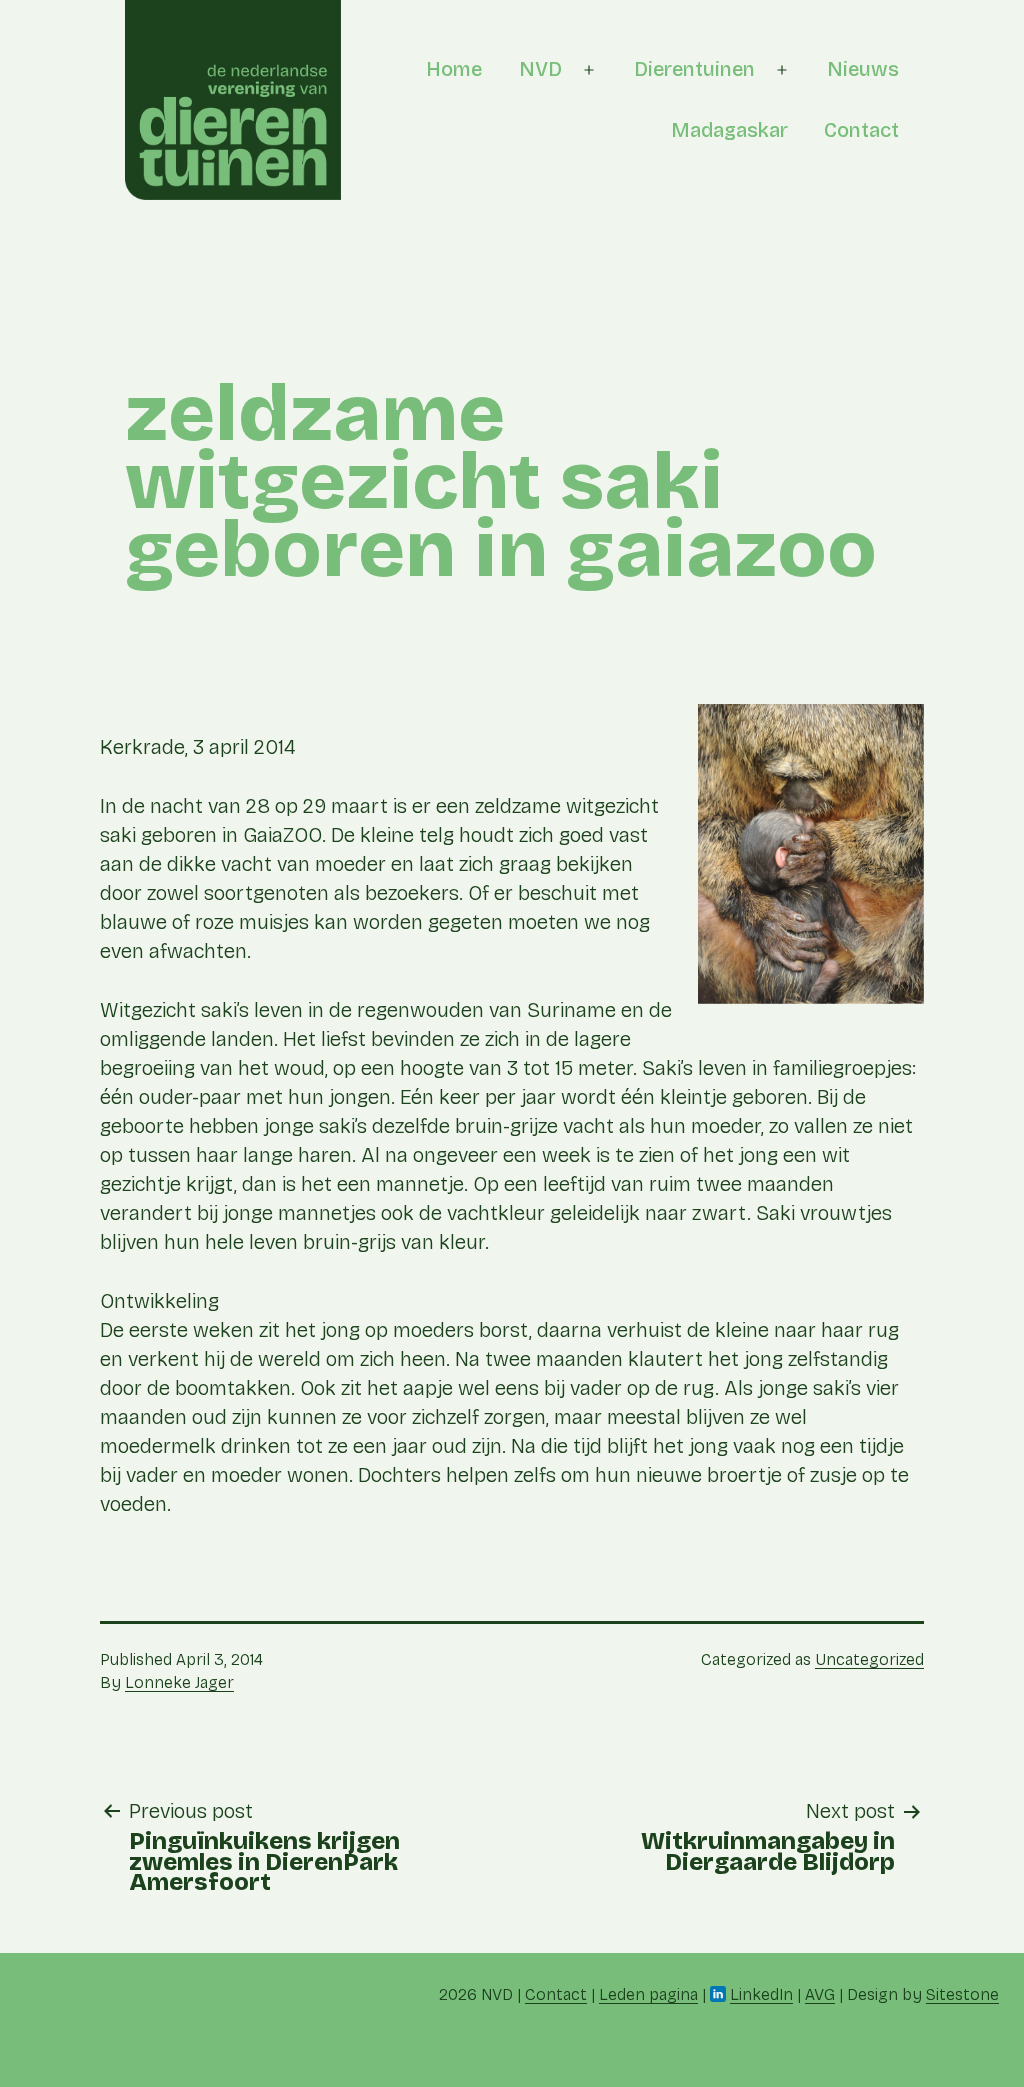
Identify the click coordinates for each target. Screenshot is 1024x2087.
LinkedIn (761, 1994)
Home (454, 69)
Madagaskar (729, 130)
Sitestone (962, 1994)
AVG (820, 1994)
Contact (861, 130)
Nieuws (863, 69)
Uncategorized (869, 1659)
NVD (540, 69)
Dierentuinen (694, 69)
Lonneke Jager (179, 1682)
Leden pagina (648, 1994)
